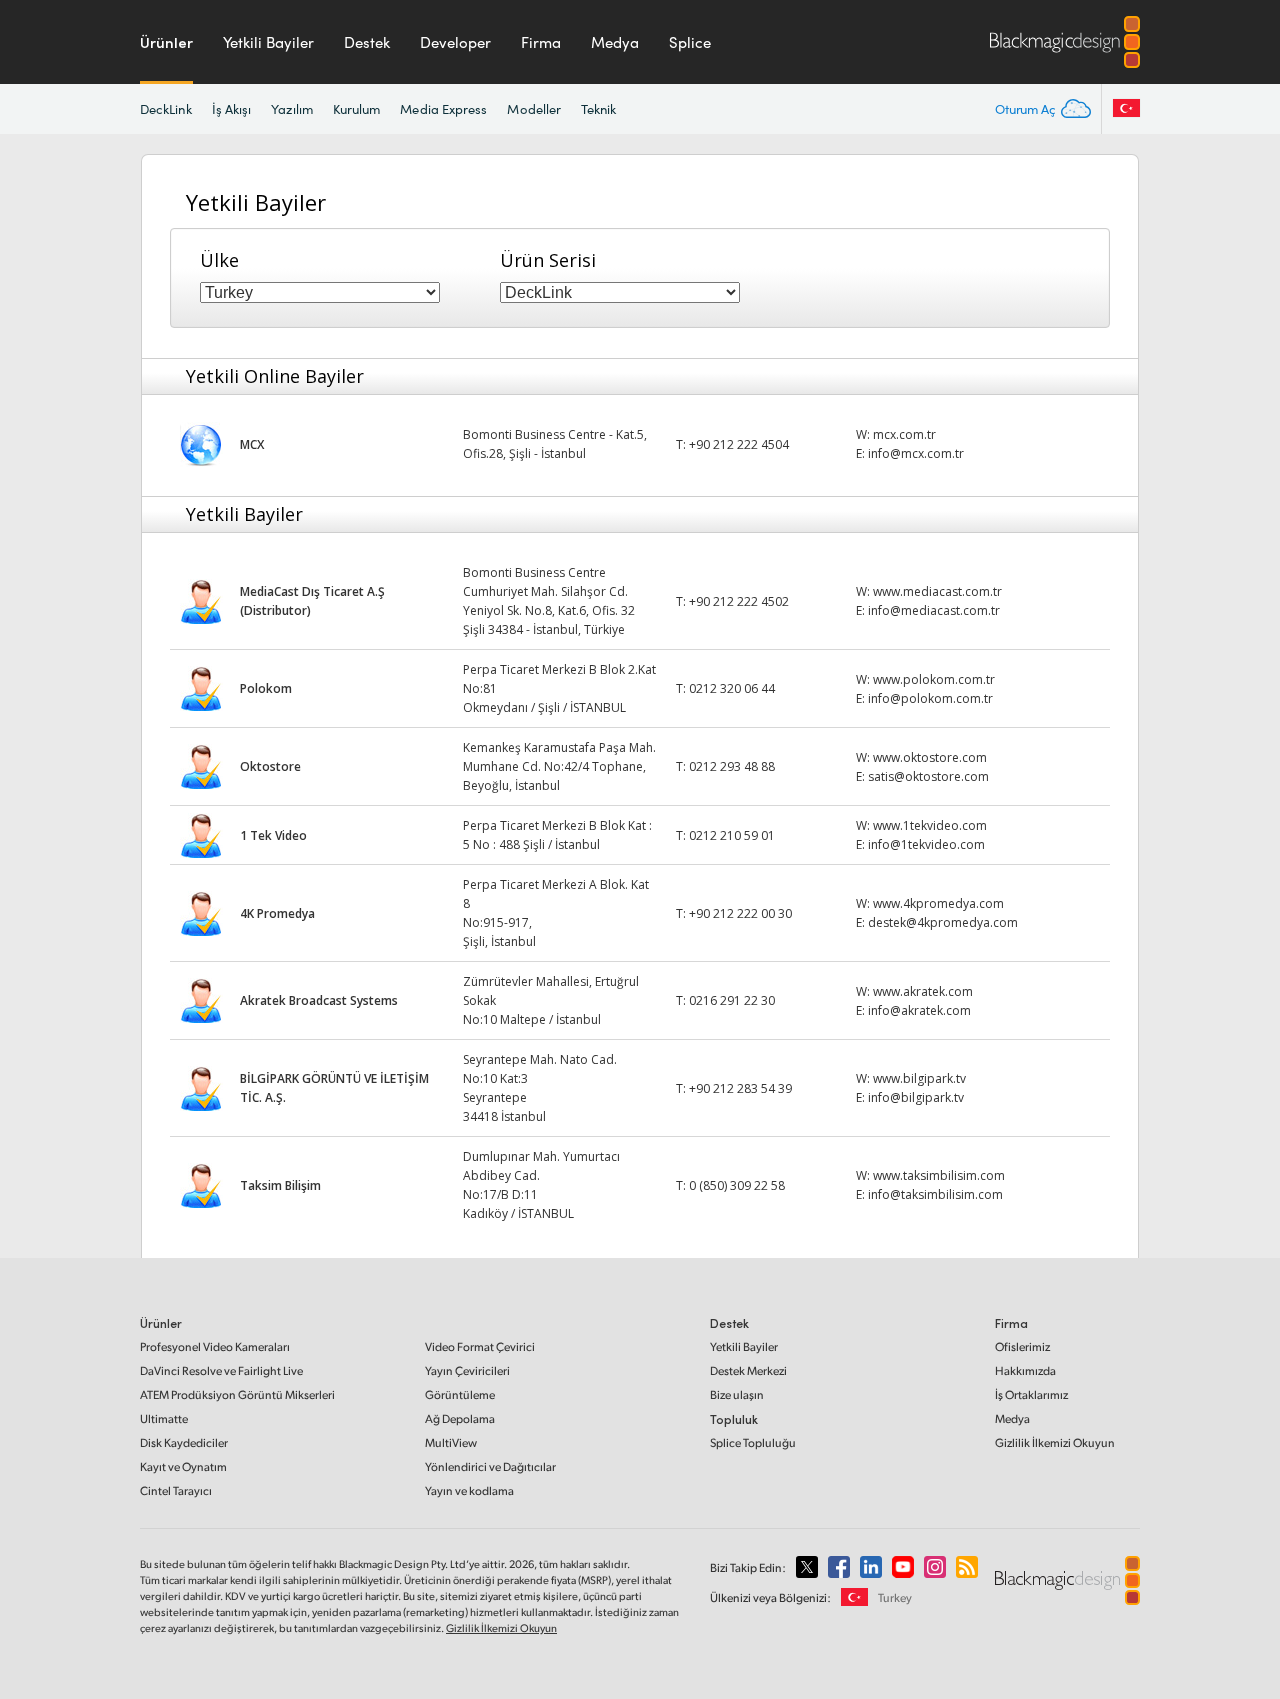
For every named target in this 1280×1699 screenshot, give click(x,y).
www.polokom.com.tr (934, 679)
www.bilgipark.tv (919, 1078)
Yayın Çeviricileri (467, 1370)
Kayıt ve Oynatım (183, 1466)
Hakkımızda (1025, 1370)
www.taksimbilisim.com (939, 1175)
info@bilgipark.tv (916, 1097)
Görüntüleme (460, 1394)
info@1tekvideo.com (926, 844)
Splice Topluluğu (753, 1442)
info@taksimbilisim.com (935, 1194)
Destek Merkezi (748, 1370)
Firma (541, 42)
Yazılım (292, 109)
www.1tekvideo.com (930, 825)
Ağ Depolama (460, 1418)
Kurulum (357, 109)
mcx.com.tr (904, 434)
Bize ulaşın (737, 1394)
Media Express (443, 109)
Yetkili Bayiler (268, 42)
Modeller (534, 109)
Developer (455, 42)
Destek (367, 42)
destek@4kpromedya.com (943, 922)
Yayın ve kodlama (469, 1490)
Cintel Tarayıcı (176, 1490)
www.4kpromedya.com (938, 903)
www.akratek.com (923, 991)
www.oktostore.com (930, 757)
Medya (615, 42)
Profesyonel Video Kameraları (215, 1346)
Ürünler (166, 42)
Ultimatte (164, 1418)
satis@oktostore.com (928, 776)
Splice (690, 42)
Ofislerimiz (1022, 1346)
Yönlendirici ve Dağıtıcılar (490, 1466)
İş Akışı (232, 109)
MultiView (451, 1442)
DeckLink (166, 109)
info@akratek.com (919, 1010)
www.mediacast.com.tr (937, 591)
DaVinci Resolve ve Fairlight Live (221, 1370)
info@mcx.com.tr (916, 453)
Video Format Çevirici (480, 1346)
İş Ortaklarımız (1031, 1394)
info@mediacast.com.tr (934, 610)
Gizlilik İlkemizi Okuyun (1055, 1442)
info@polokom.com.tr (930, 698)
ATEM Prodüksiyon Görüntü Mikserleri (237, 1394)
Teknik (598, 109)
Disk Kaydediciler (184, 1442)
